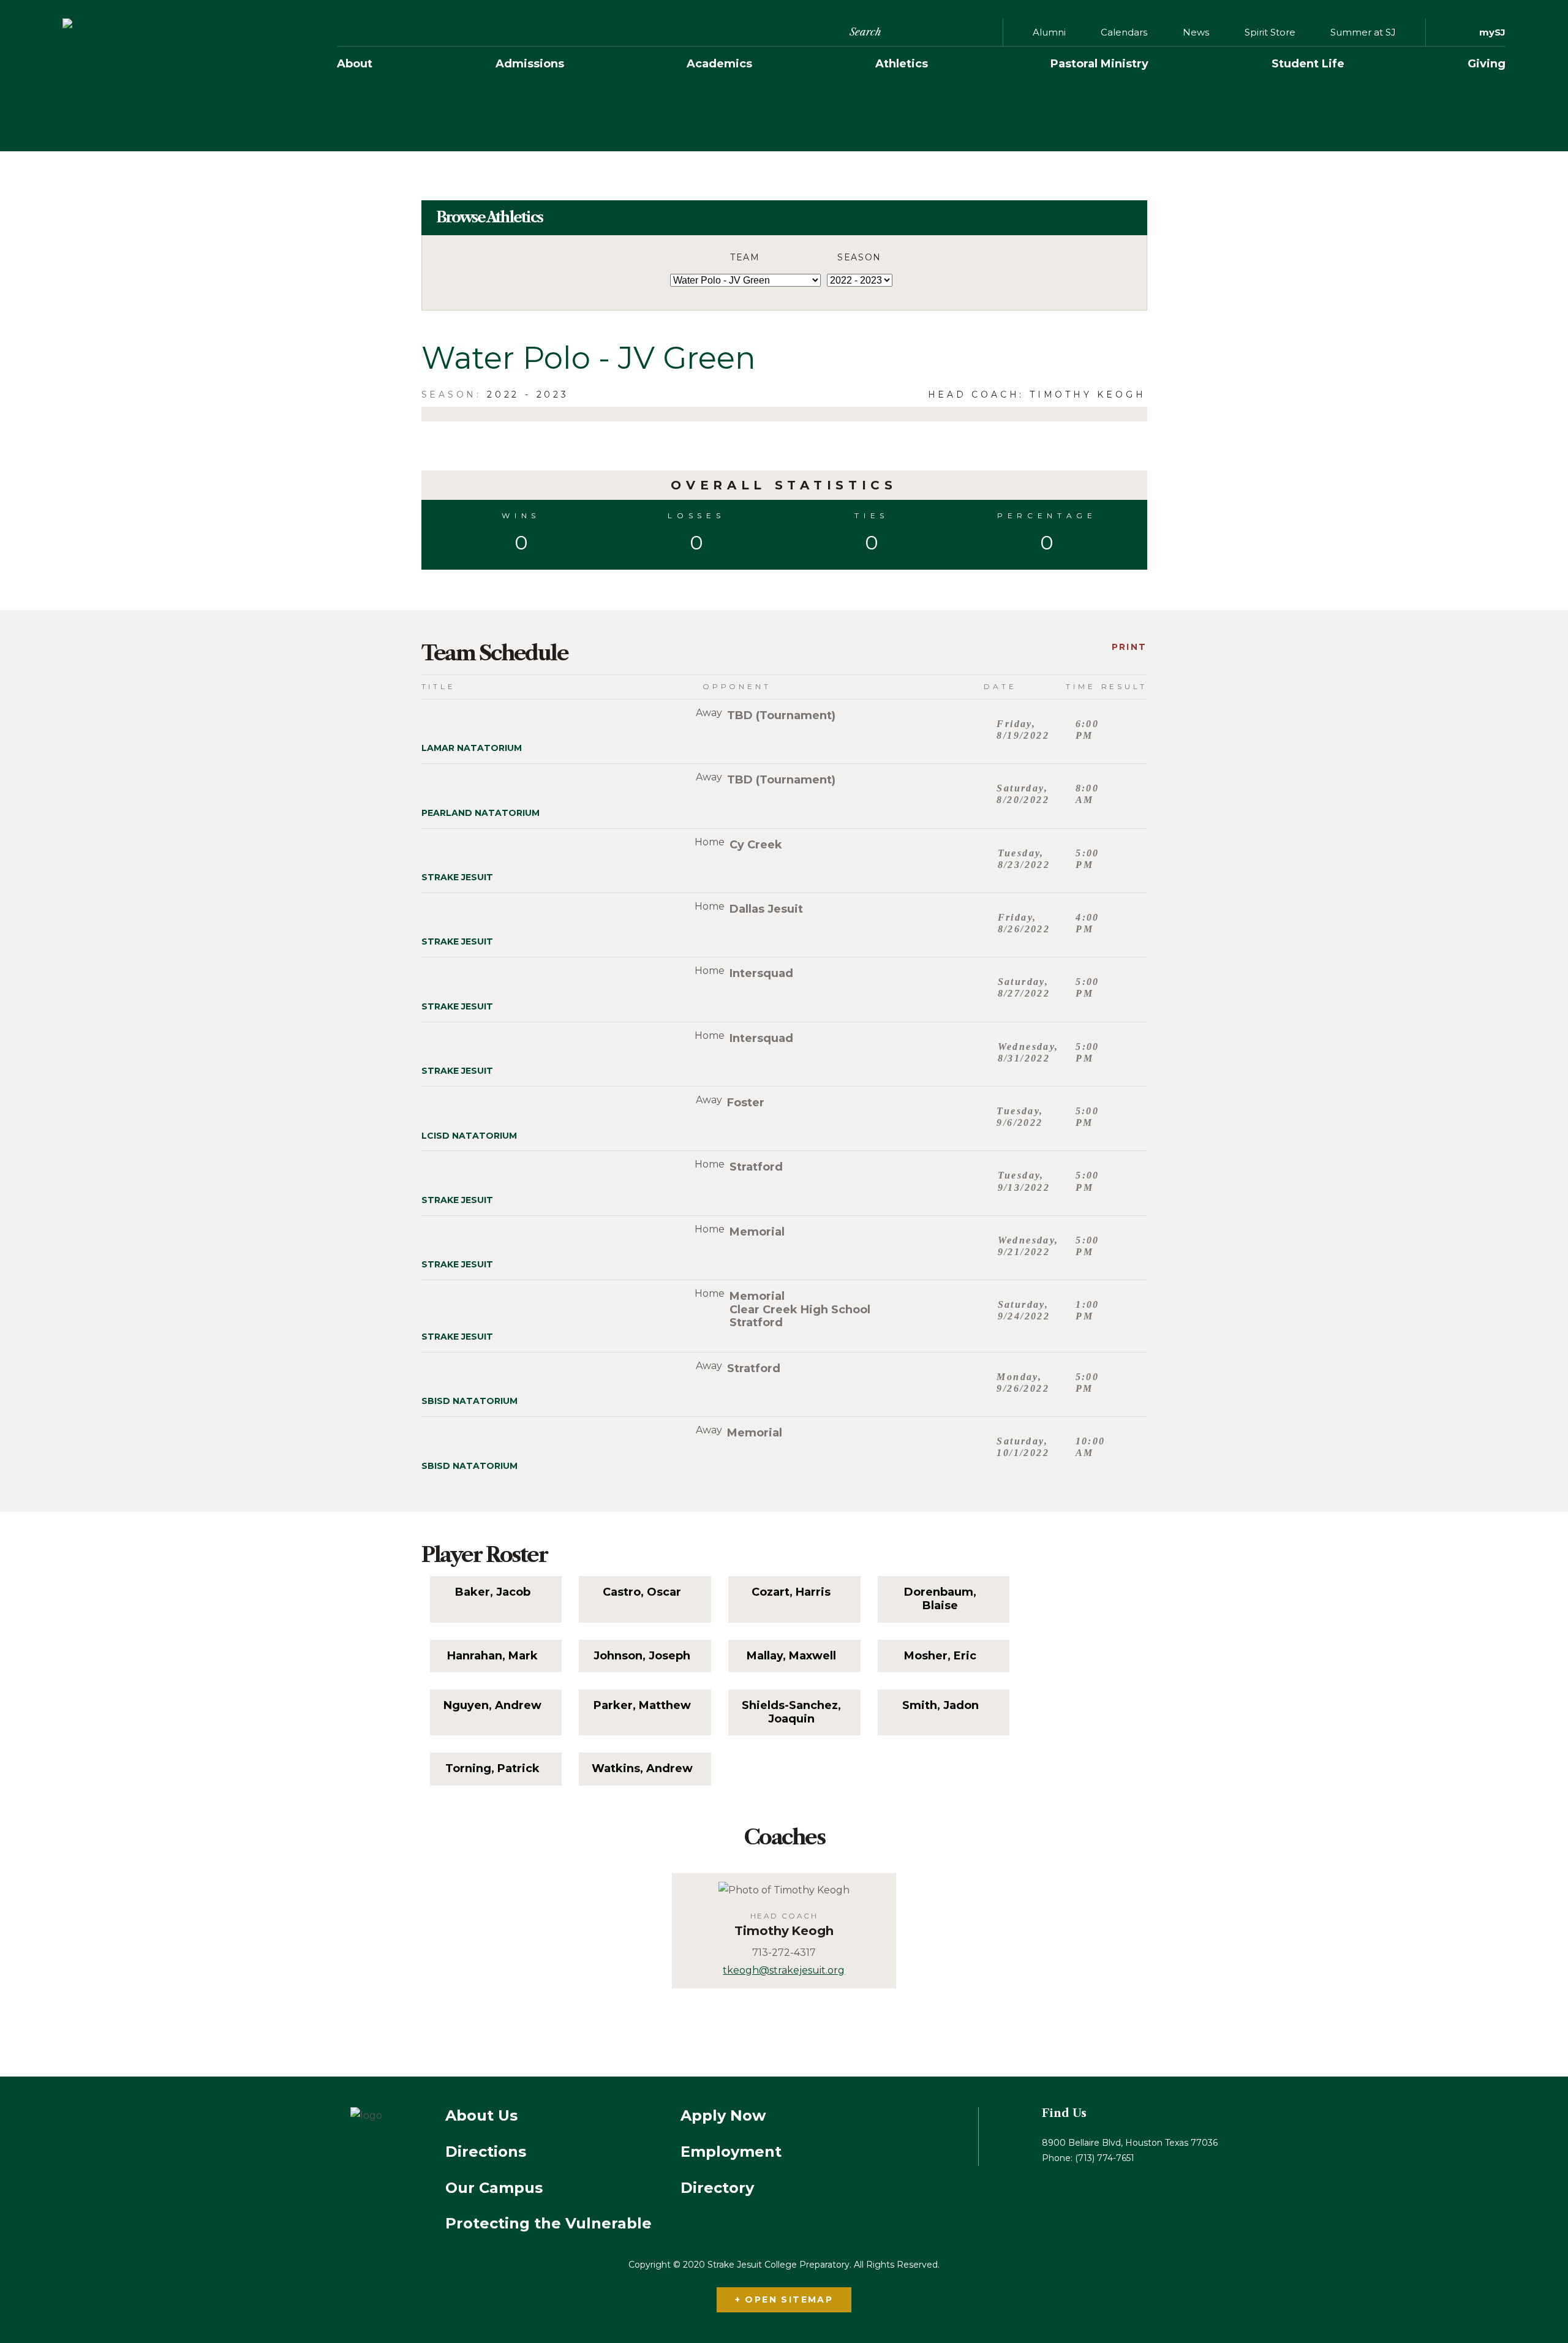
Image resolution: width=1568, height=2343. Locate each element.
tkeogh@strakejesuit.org (784, 1970)
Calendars (1124, 32)
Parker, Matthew (642, 1706)
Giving (1487, 64)
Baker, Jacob (493, 1592)
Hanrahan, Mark (492, 1656)
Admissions (530, 64)
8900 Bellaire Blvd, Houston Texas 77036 (1130, 2143)
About (355, 64)
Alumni (1049, 32)
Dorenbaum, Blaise (940, 1599)
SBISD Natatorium (469, 1401)
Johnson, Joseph (642, 1656)
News (1196, 32)
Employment (731, 2152)
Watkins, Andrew (642, 1769)
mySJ (1492, 32)
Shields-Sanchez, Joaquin (791, 1712)
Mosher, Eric (940, 1656)
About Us (481, 2116)
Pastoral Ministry (1099, 64)
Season (859, 257)
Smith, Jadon (940, 1706)
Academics (719, 64)
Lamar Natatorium (472, 748)
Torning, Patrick (492, 1769)
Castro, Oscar (642, 1592)
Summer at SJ (1363, 32)
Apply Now (723, 2116)
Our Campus (494, 2188)
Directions (486, 2152)
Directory (717, 2188)
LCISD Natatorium (469, 1136)
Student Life (1308, 64)
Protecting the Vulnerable (548, 2224)
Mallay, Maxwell (791, 1656)
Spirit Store (1270, 32)
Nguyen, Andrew (492, 1706)
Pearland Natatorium (481, 813)
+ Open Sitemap (784, 2300)
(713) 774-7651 (1105, 2158)
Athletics (902, 64)
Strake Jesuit (457, 877)
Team (745, 257)
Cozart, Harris (791, 1592)
